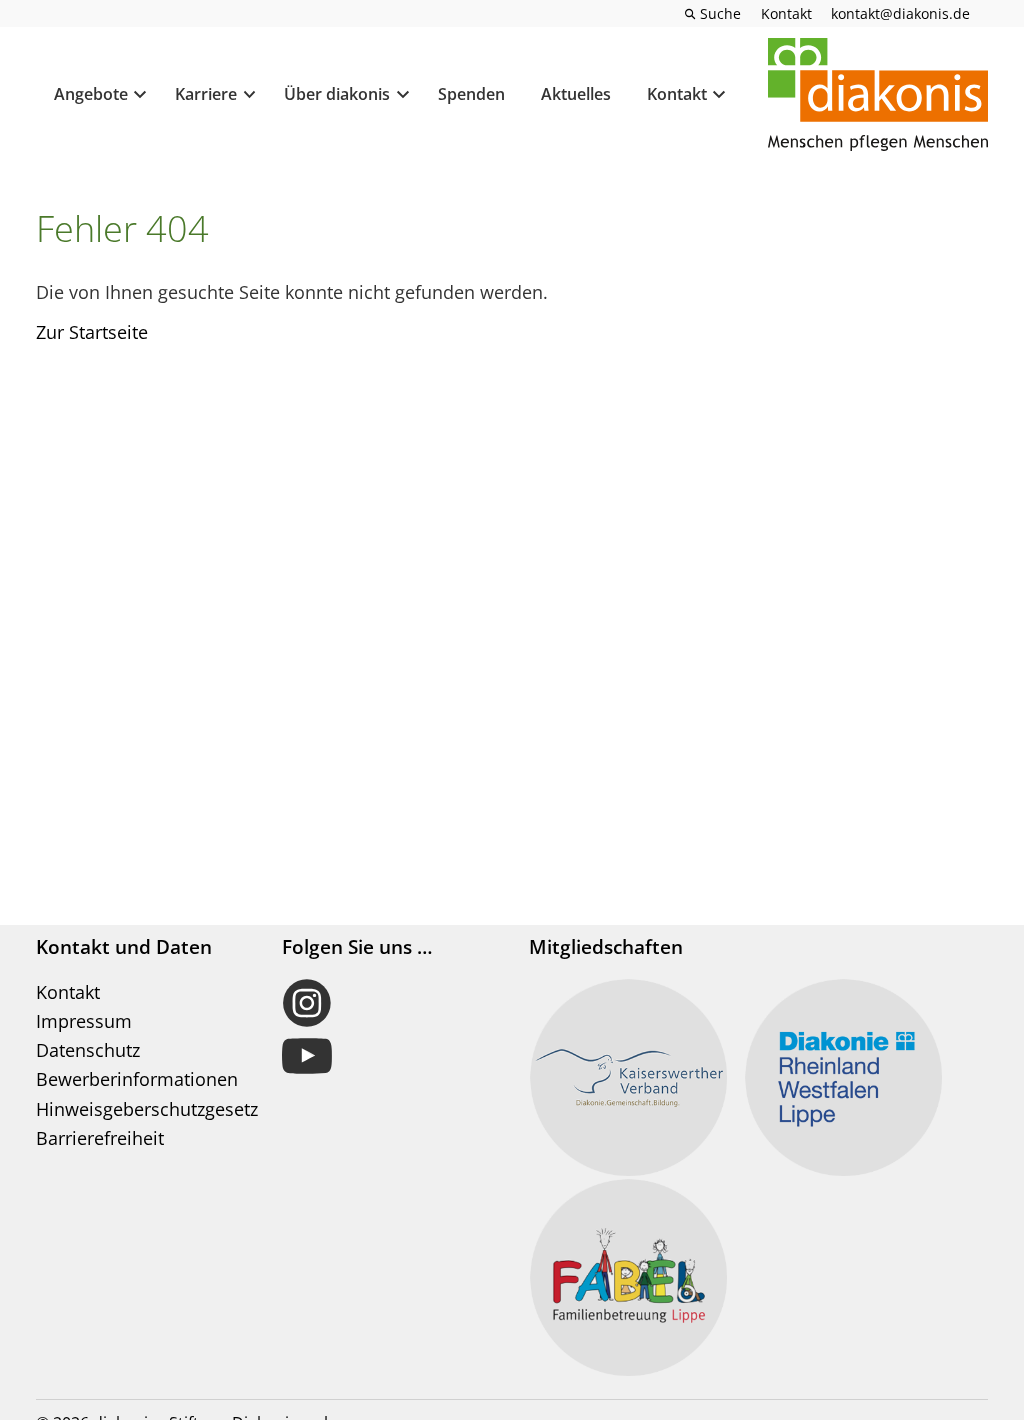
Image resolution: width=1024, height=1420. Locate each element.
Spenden (471, 94)
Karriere (206, 94)
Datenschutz (88, 1050)
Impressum (84, 1021)
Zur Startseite (92, 332)
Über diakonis (337, 94)
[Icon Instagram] (388, 1003)
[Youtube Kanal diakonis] (388, 1056)
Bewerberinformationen (137, 1079)
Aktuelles (576, 94)
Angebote (91, 94)
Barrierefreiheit (100, 1138)
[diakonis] (878, 95)
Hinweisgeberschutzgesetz (147, 1109)
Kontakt (677, 94)
